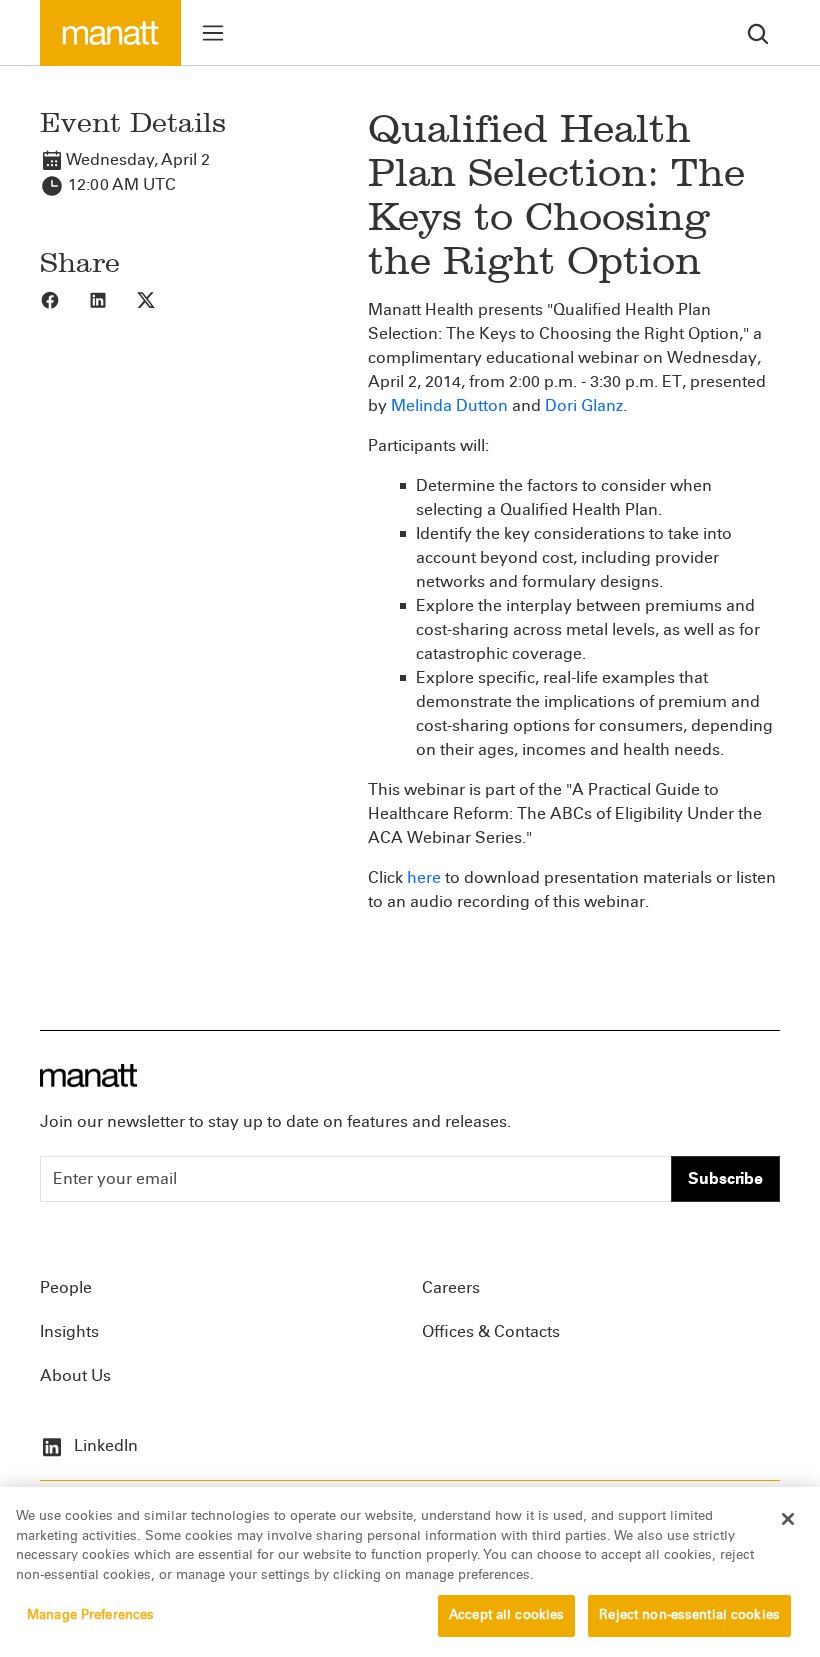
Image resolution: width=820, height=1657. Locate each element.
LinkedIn (104, 1445)
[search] (758, 32)
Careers (451, 1287)
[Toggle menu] (213, 33)
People (66, 1287)
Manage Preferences (90, 1615)
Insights (69, 1331)
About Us (75, 1375)
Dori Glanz (584, 405)
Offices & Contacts (491, 1331)
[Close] (788, 1519)
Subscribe (725, 1178)
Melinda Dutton (449, 405)
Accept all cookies (506, 1615)
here (424, 877)
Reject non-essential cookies (689, 1615)
